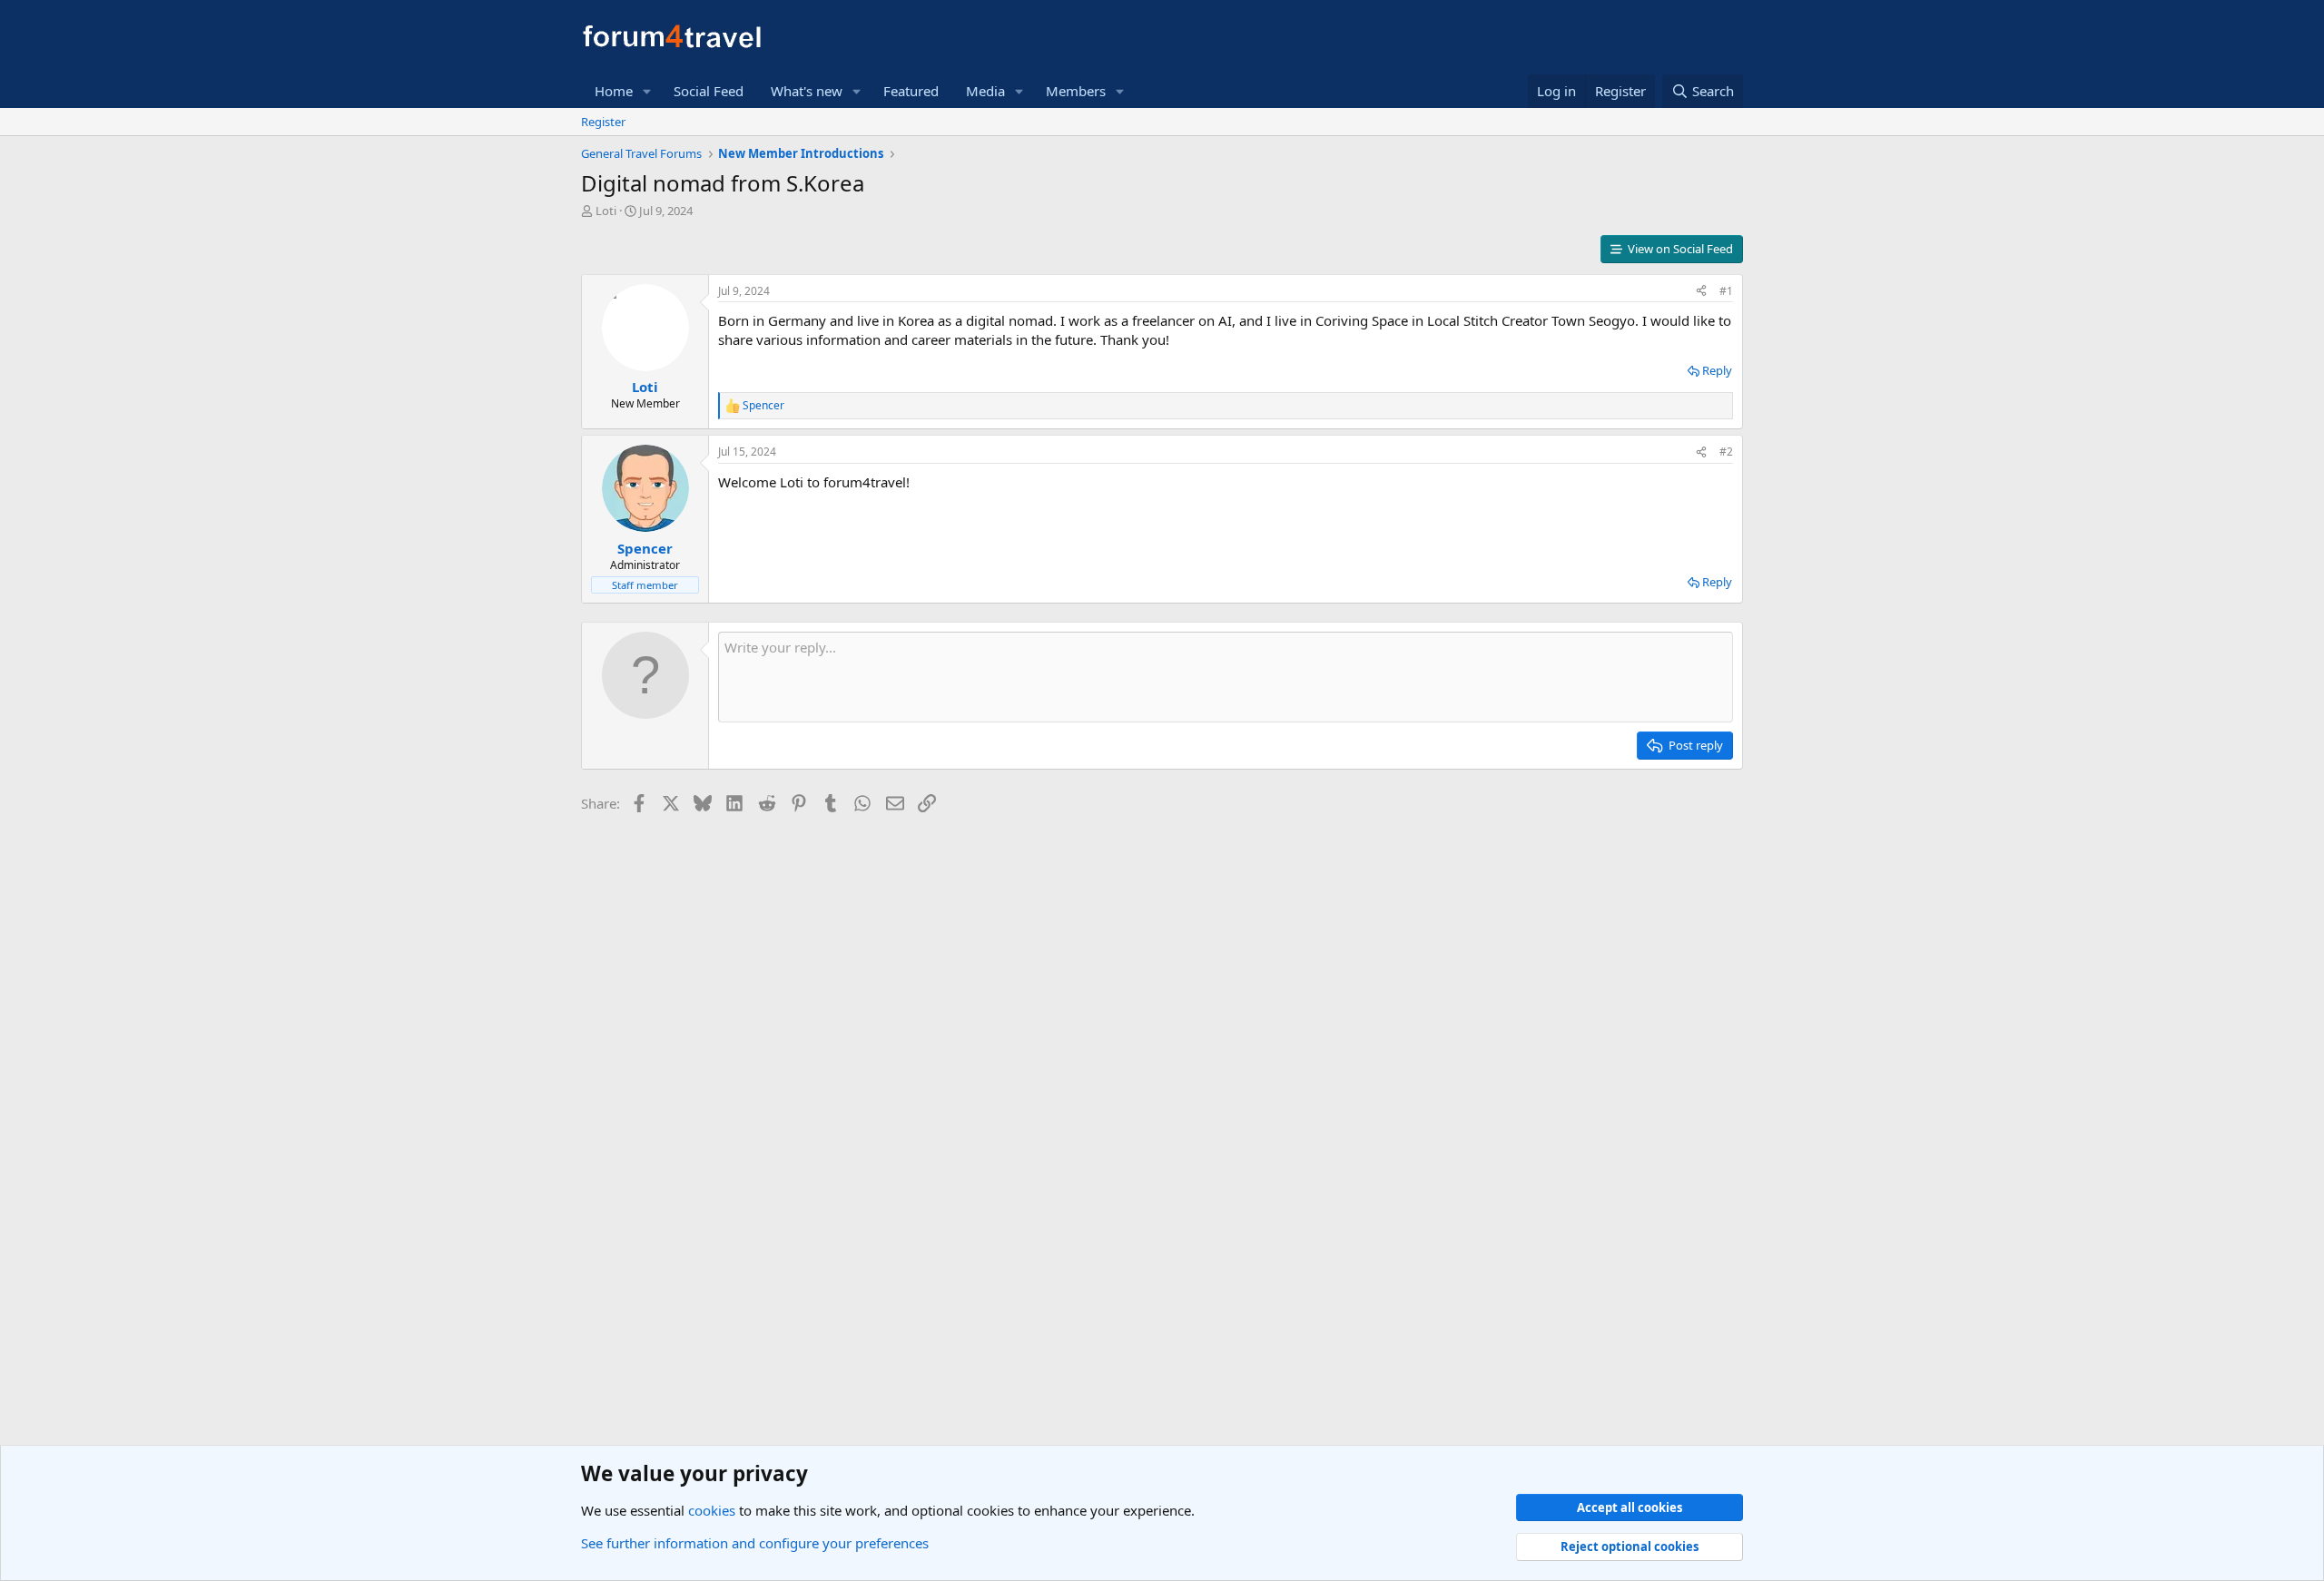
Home (614, 91)
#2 (1726, 452)
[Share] (1701, 292)
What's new (807, 91)
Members (1076, 91)
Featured (911, 91)
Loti (606, 211)
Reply (1717, 370)
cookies (712, 1510)
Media (985, 91)
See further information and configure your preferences (755, 1543)
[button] (647, 91)
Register (603, 122)
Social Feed (709, 91)
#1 (1726, 291)
